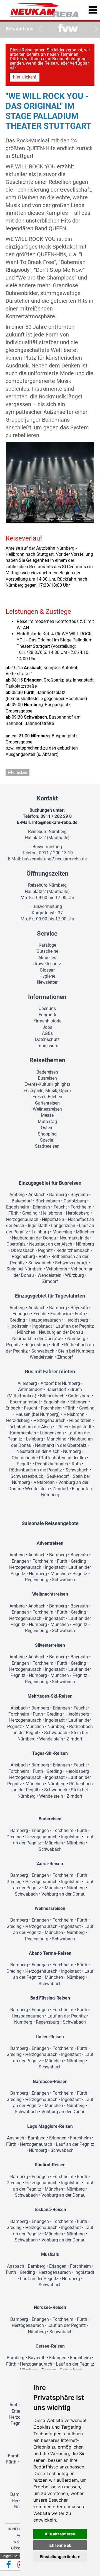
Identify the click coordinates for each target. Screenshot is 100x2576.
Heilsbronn (52, 1213)
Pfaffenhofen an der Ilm (62, 1458)
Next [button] (95, 29)
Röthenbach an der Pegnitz (36, 1470)
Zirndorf (50, 1281)
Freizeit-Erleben (47, 1097)
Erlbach (13, 1408)
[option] (68, 29)
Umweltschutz (47, 964)
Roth (43, 1256)
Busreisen (47, 1078)
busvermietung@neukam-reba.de (54, 859)
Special (47, 1140)
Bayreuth (79, 1195)
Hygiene (47, 976)
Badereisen (47, 1072)
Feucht (60, 1207)
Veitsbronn (57, 1269)
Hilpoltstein (53, 1219)
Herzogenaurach (22, 1219)
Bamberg (58, 1195)
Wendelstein (49, 1275)
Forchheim (81, 1207)
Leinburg (40, 1232)
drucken (20, 772)
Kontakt (47, 798)
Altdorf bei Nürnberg (60, 1383)
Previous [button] (39, 29)
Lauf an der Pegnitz (75, 1326)
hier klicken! (25, 77)
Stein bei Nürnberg (24, 1269)
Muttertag (47, 1122)
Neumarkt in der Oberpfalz (38, 1339)
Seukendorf (58, 1476)
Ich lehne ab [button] (60, 2545)
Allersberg (27, 1383)
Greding (30, 1213)
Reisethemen (47, 1060)
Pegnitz (45, 1250)
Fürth (13, 1213)
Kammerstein (23, 1433)
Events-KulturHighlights (47, 1084)
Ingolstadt (38, 1226)
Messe (47, 1115)
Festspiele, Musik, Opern (47, 1091)
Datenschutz (47, 1039)
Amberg (17, 1195)
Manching (62, 1232)
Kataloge (47, 945)
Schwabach (40, 1263)
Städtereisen (47, 1146)
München (85, 1232)
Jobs (47, 1027)
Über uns (47, 1008)
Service (47, 934)
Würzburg (74, 1275)
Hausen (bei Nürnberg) (38, 1414)
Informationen (47, 997)
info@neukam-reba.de (55, 822)
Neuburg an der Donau (34, 1238)
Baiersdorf (22, 1201)
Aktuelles (47, 958)
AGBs (47, 1033)
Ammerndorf (30, 1389)
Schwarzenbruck (71, 1263)
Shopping (47, 1134)
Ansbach (37, 1195)
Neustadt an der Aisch (51, 1244)
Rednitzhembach (73, 1250)
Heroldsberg (78, 1213)
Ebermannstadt (25, 1402)
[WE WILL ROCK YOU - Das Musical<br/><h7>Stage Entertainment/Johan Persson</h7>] (50, 483)
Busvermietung (47, 847)
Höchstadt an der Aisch (29, 1427)
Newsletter (47, 982)
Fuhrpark (47, 1015)
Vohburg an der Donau (63, 1894)
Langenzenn (63, 1226)
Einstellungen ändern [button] (60, 2557)
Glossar (47, 970)
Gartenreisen (47, 1103)
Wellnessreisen (47, 1109)
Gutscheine (47, 951)
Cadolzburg (75, 1201)
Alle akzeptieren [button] (60, 2534)
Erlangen (41, 1207)
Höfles (62, 1427)
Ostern (47, 1128)
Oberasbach (23, 1250)
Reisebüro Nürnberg (47, 832)
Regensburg (23, 1256)
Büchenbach (48, 1201)
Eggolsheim (18, 1207)
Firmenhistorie (47, 1021)
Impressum (47, 1046)
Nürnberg (85, 1244)
